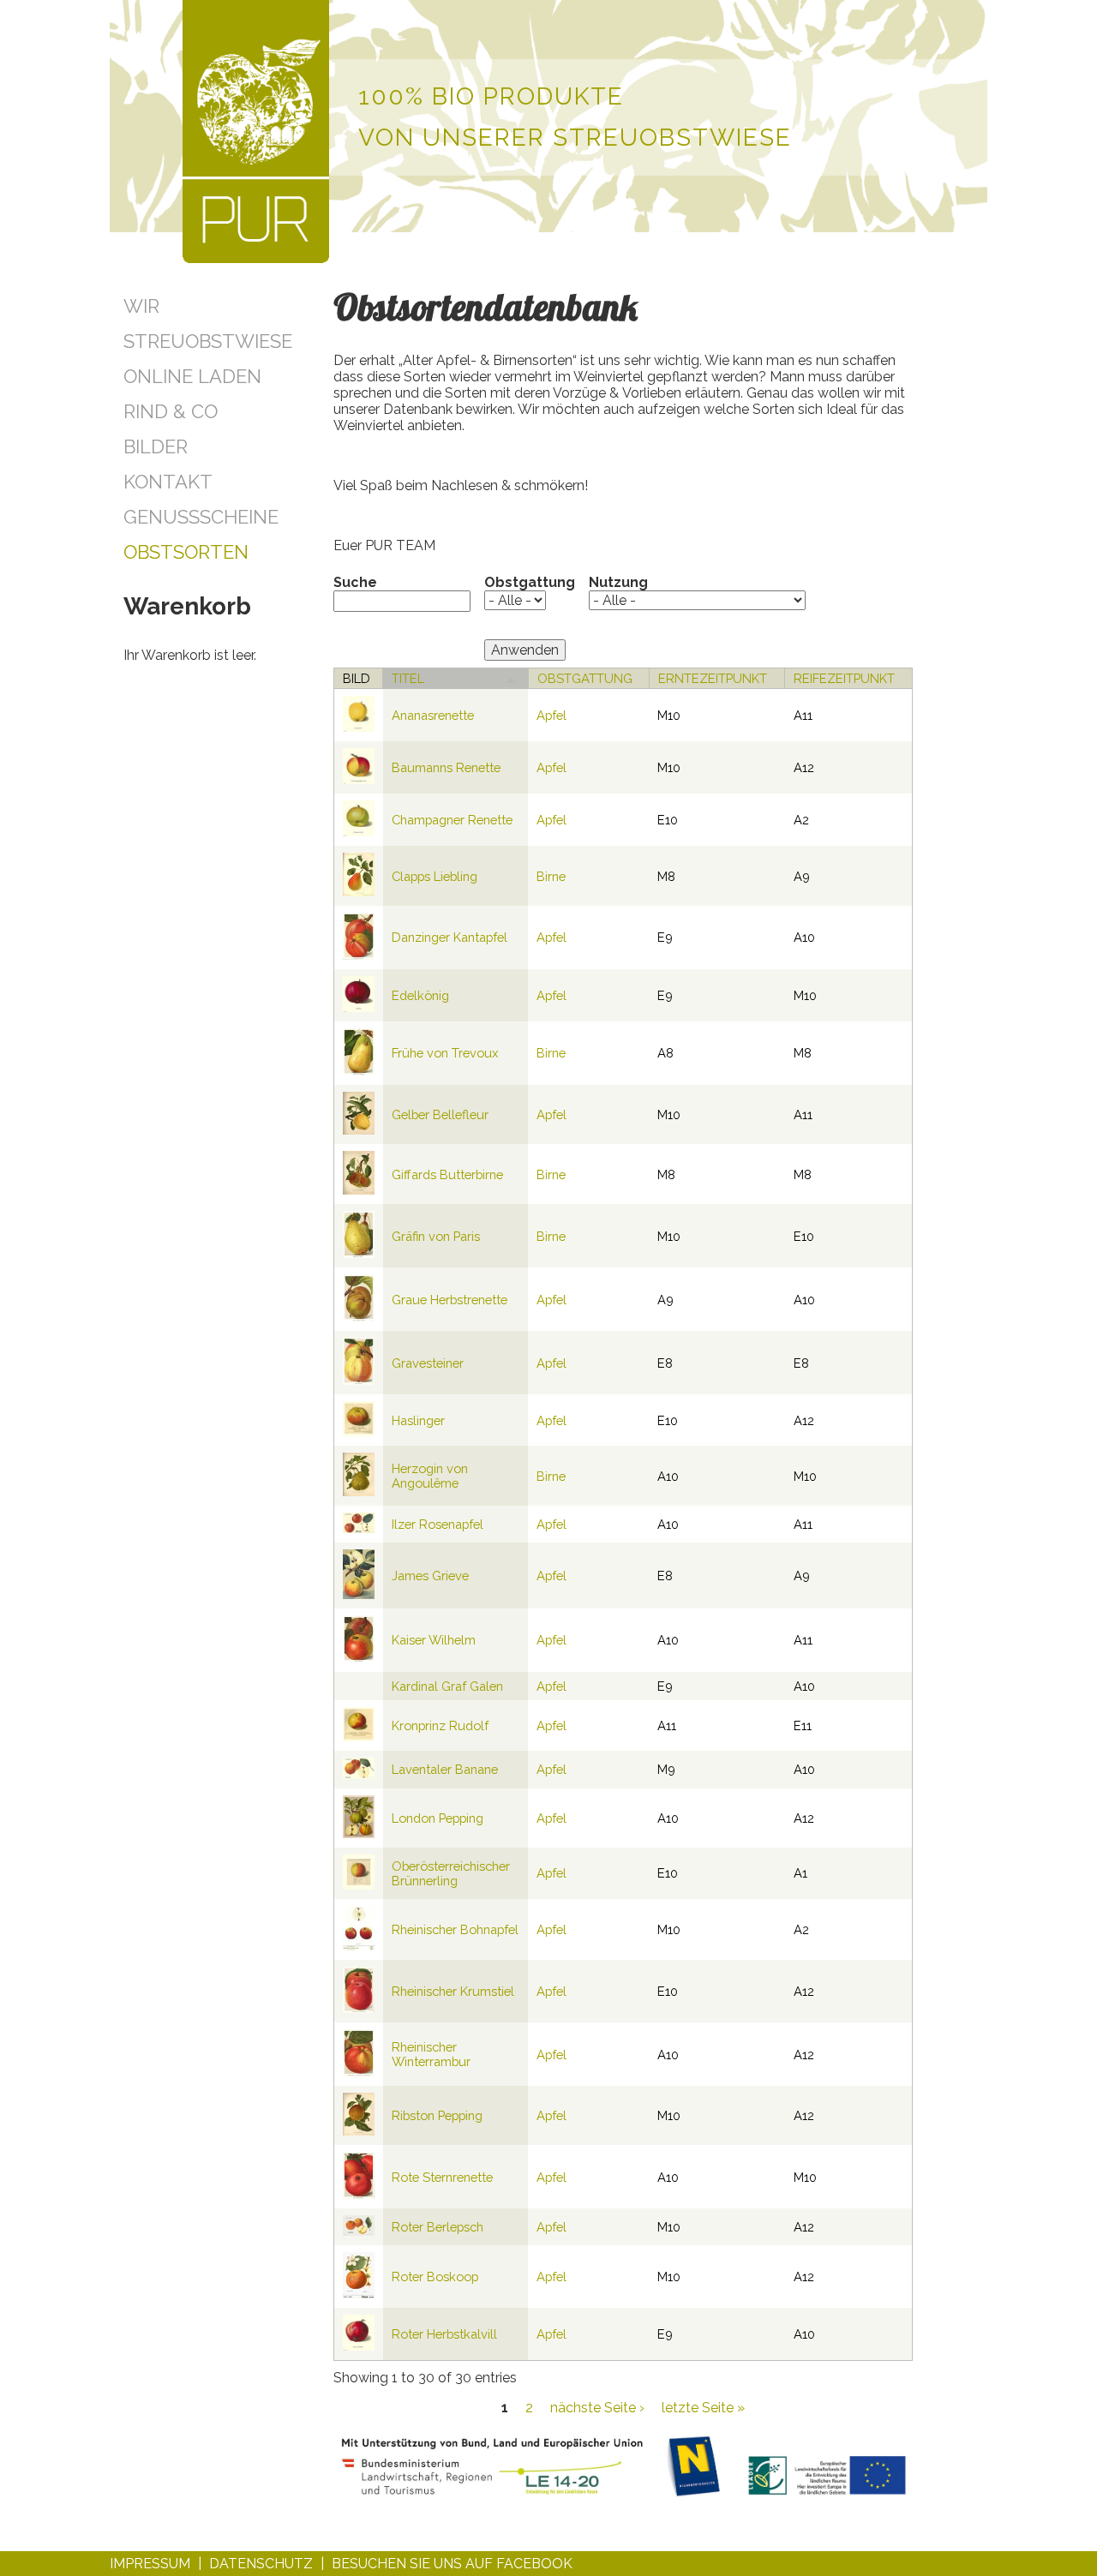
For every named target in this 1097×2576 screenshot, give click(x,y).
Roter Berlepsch (438, 2227)
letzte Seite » (703, 2408)
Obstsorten (186, 552)
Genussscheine (201, 517)
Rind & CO (171, 411)
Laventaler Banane (445, 1769)
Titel (408, 678)
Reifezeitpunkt (844, 678)
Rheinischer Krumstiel (453, 1991)
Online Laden (192, 376)
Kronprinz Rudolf (440, 1725)
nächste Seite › (597, 2408)
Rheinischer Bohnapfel (455, 1929)
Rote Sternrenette (442, 2177)
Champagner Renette (452, 820)
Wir (141, 306)
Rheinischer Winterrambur (431, 2054)
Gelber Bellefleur (440, 1114)
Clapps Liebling (435, 876)
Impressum (150, 2564)
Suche (355, 582)
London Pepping (438, 1818)
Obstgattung (530, 582)
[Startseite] (256, 133)
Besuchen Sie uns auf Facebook (452, 2564)
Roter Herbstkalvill (444, 2334)
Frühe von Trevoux (445, 1053)
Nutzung (618, 582)
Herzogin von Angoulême (430, 1476)
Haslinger (418, 1420)
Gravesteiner (428, 1363)
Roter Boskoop (435, 2276)
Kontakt (168, 482)
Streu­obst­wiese (208, 341)
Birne (551, 876)
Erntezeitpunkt (713, 678)
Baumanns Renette (446, 767)
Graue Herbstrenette (450, 1300)
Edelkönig (420, 995)
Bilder (156, 446)
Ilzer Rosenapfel (438, 1524)
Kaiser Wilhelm (434, 1640)
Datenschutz (261, 2564)
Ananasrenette (433, 715)
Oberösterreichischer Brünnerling (451, 1873)
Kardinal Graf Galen (447, 1686)
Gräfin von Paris (436, 1236)
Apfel (551, 715)
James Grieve (430, 1576)
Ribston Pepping (437, 2115)
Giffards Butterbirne (447, 1174)
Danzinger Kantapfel (450, 937)
